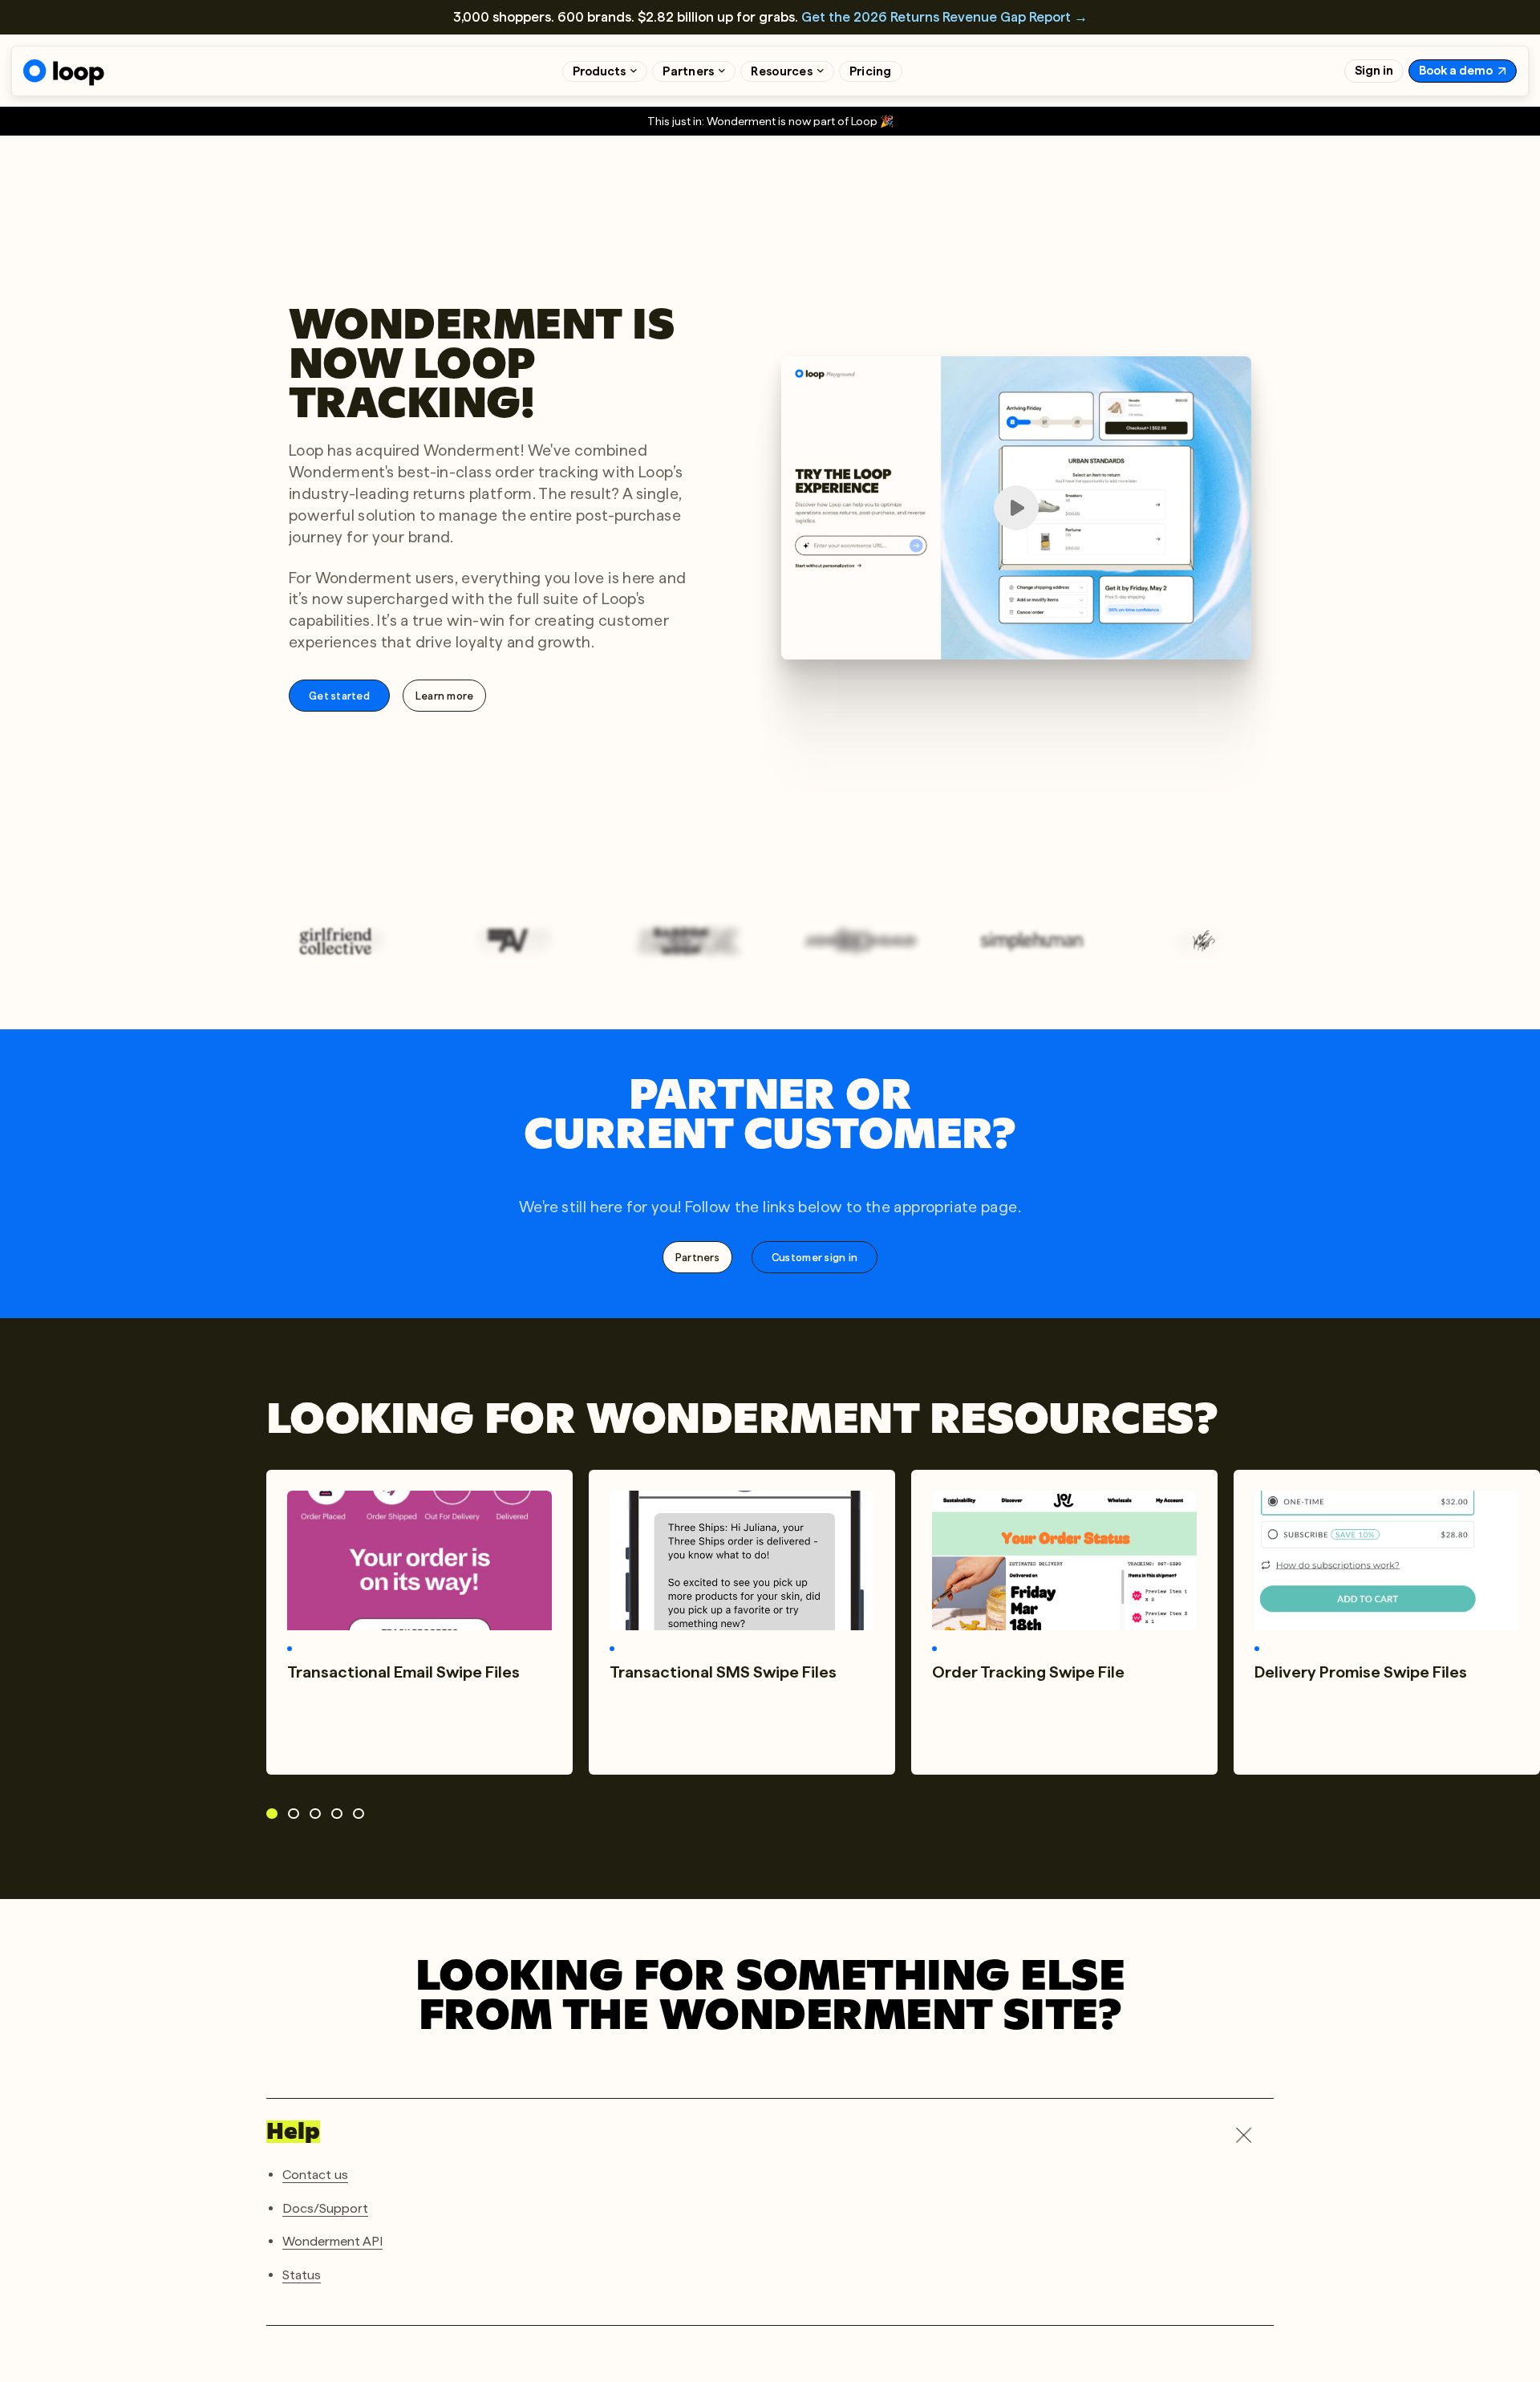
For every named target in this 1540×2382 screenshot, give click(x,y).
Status (302, 2274)
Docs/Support (325, 2208)
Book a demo (1456, 71)
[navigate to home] (64, 73)
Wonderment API (332, 2241)
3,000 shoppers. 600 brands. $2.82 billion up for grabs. (770, 17)
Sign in (1374, 71)
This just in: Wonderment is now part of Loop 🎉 (770, 121)
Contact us (315, 2175)
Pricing (871, 71)
